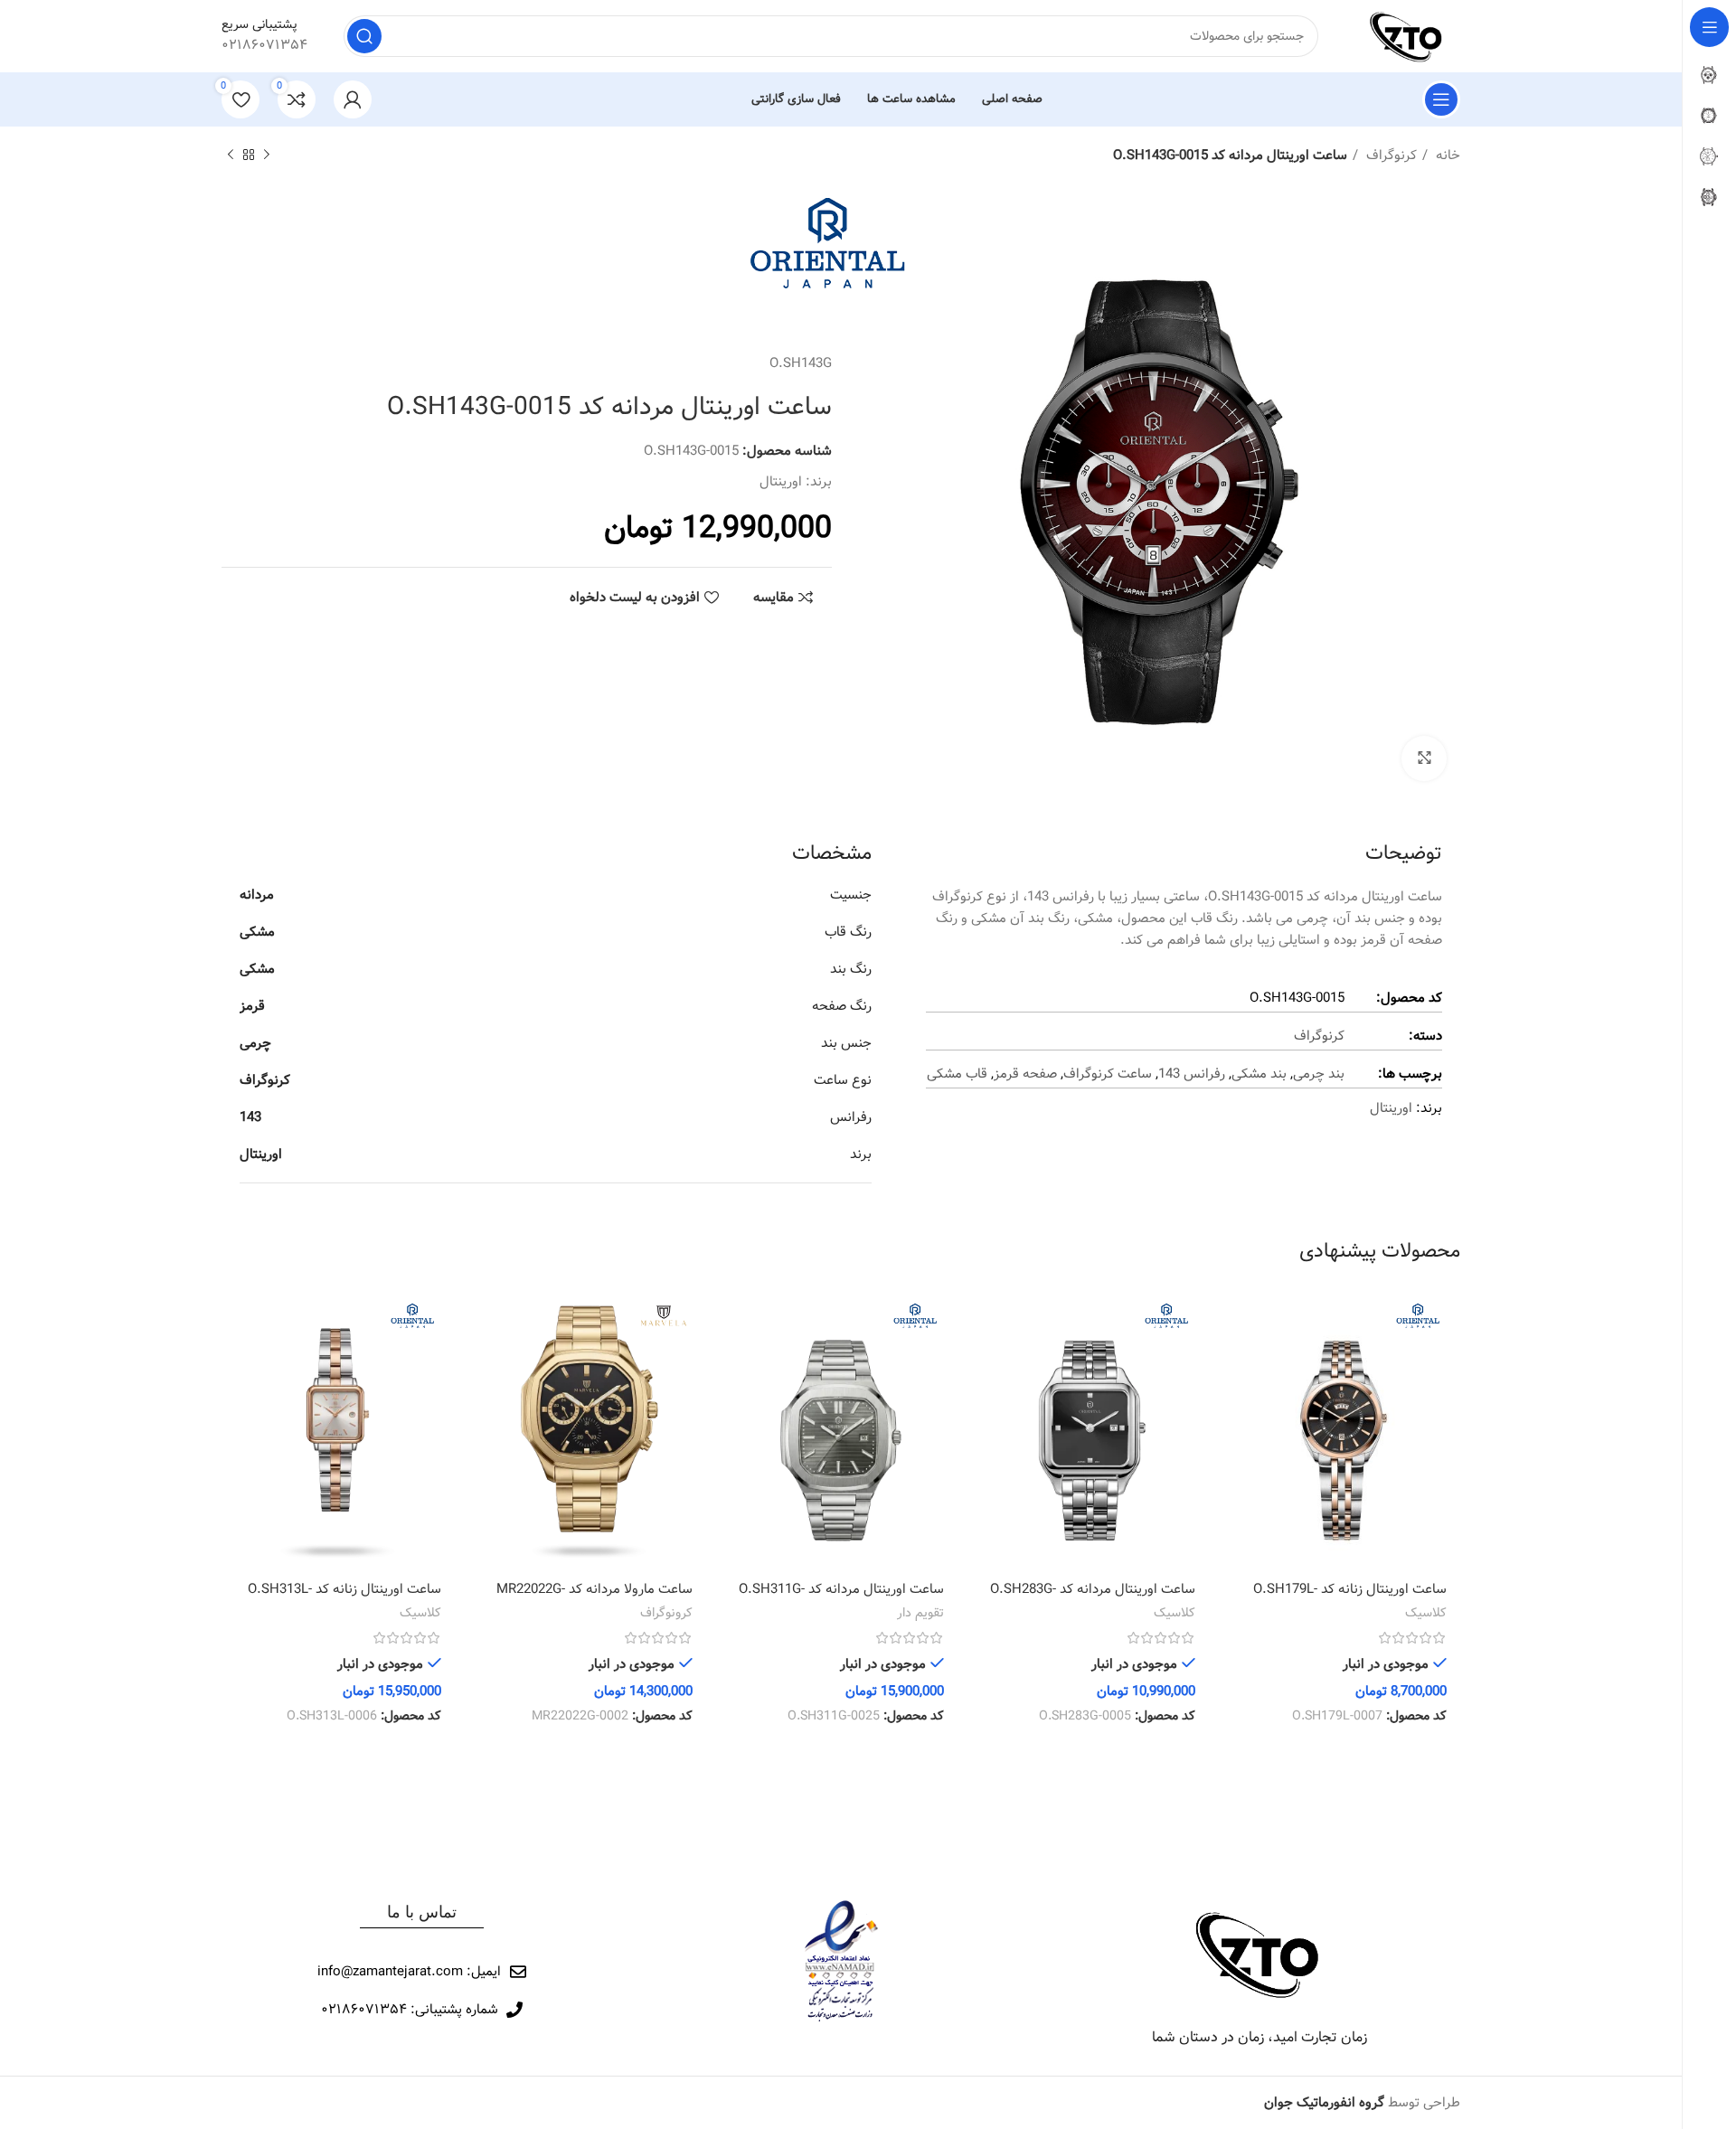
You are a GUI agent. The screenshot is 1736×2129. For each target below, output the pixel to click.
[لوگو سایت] (1407, 36)
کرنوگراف (1390, 155)
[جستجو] (364, 36)
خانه (1446, 155)
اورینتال (781, 482)
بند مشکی (1259, 1074)
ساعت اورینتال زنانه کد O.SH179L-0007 (1350, 1599)
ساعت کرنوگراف (1108, 1074)
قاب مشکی (957, 1074)
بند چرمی (1319, 1074)
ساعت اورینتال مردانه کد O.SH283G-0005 (1093, 1599)
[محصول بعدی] (231, 155)
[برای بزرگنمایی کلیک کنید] (1424, 758)
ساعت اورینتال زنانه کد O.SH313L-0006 (344, 1599)
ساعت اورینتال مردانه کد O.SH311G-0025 (841, 1599)
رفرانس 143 (1192, 1074)
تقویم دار (920, 1614)
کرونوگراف (666, 1614)
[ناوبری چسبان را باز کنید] (1441, 99)
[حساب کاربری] (353, 99)
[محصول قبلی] (267, 155)
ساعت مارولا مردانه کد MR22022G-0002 (594, 1599)
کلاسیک (1426, 1614)
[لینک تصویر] (1260, 1954)
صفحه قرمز (1025, 1074)
